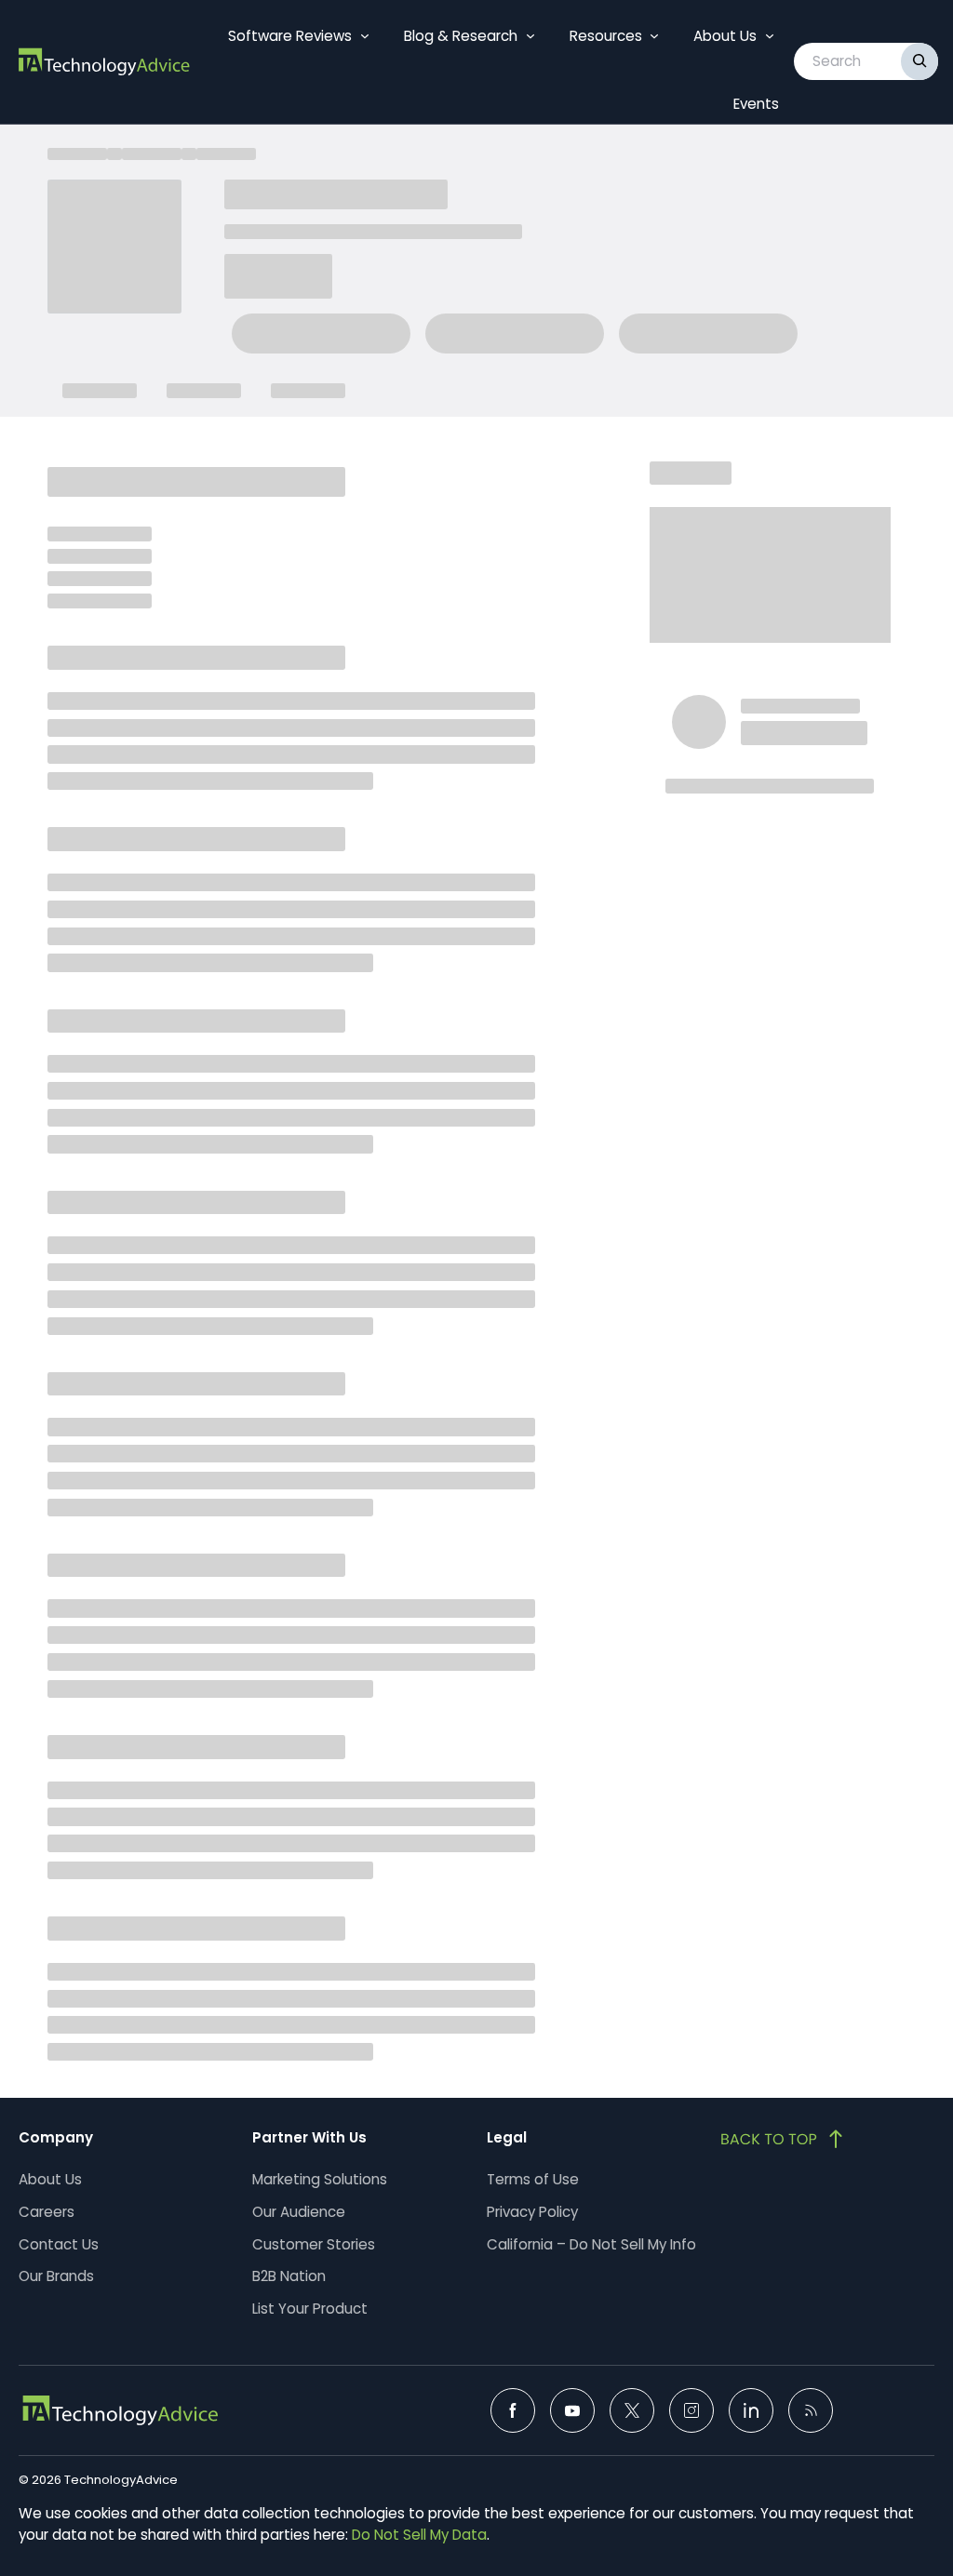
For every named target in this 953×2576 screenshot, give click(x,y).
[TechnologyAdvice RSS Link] (811, 2410)
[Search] (919, 61)
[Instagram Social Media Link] (691, 2410)
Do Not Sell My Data (419, 2535)
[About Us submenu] (770, 36)
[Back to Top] (784, 2139)
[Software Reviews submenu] (365, 36)
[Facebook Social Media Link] (513, 2410)
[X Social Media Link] (632, 2410)
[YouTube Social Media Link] (572, 2410)
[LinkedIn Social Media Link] (751, 2410)
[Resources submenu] (654, 36)
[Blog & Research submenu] (530, 36)
